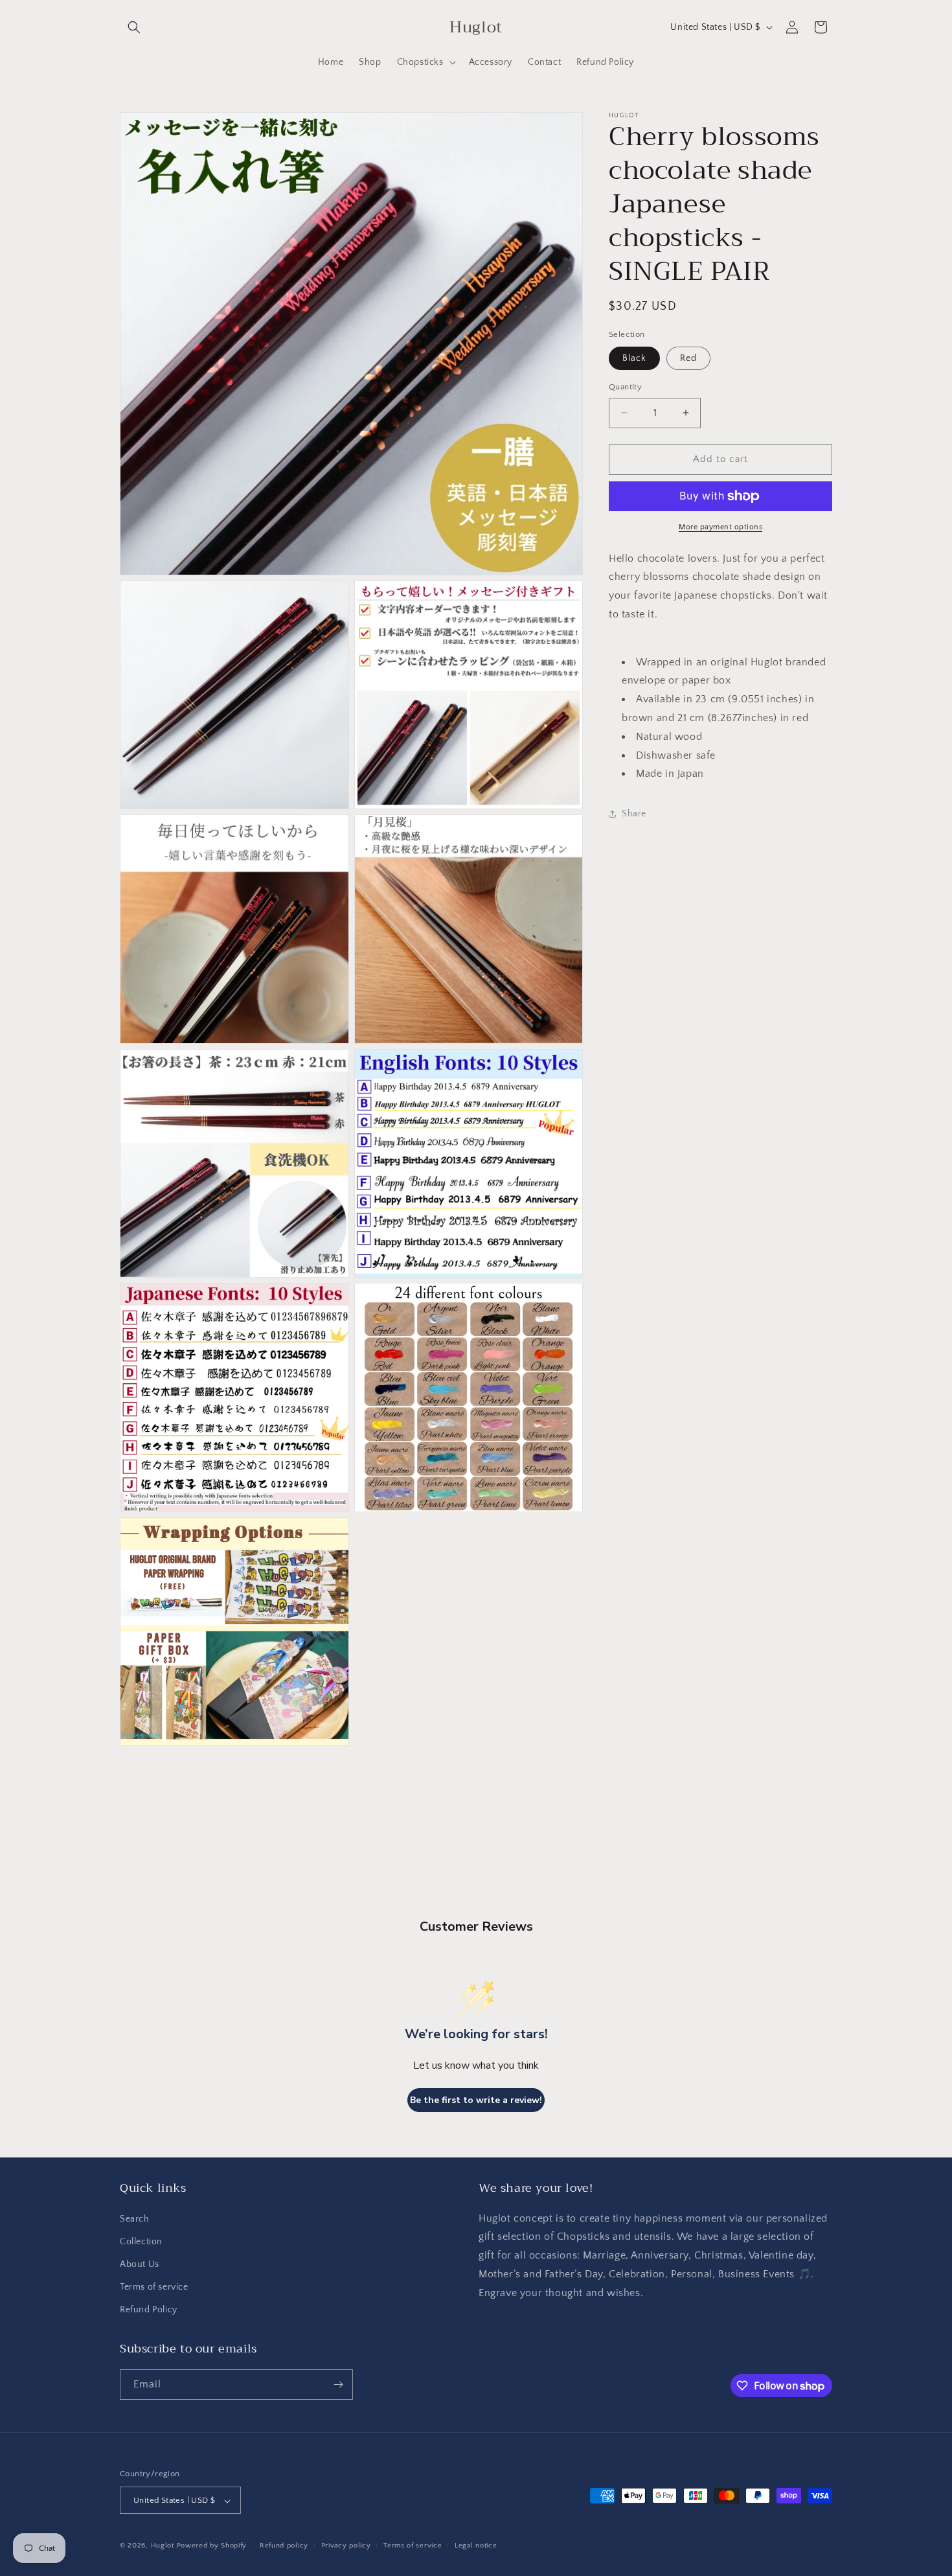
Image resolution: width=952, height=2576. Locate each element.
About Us (140, 2264)
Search (135, 2219)
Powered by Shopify (212, 2546)
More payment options (720, 527)
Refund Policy (149, 2310)
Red (688, 358)
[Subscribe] (338, 2385)
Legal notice (476, 2546)
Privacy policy (346, 2546)
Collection (141, 2242)
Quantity (625, 387)
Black (634, 358)
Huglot (163, 2546)
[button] (134, 27)
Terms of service (154, 2287)
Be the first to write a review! (476, 2100)
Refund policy (284, 2546)
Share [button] (634, 814)
